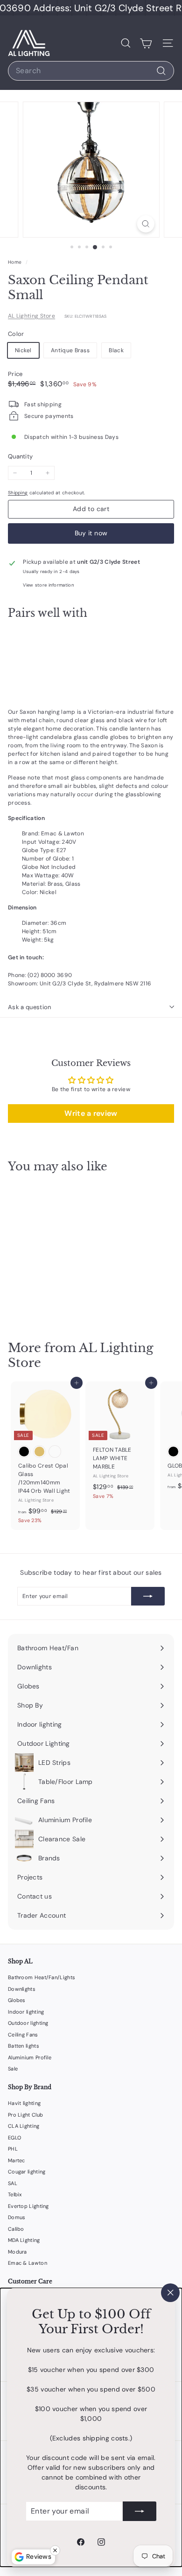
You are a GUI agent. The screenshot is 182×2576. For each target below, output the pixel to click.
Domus (17, 2217)
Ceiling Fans (23, 2035)
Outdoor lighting (28, 2023)
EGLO (14, 2138)
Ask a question (30, 1007)
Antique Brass (70, 350)
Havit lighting (24, 2103)
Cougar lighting (27, 2172)
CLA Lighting (24, 2126)
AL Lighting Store (31, 316)
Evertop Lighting (28, 2206)
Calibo (16, 2229)
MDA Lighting (24, 2240)
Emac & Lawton (28, 2263)
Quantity (20, 456)
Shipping (18, 493)
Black (116, 350)
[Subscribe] (140, 2511)
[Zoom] (145, 224)
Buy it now (91, 533)
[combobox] (91, 71)
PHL (13, 2149)
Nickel (23, 350)
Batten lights (24, 2046)
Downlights (22, 1989)
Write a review (91, 1113)
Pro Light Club (25, 2115)
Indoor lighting (26, 2012)
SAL (13, 2183)
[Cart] (146, 43)
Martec (17, 2160)
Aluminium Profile (30, 2057)
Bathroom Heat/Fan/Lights (42, 1977)
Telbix (15, 2194)
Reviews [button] (39, 2556)
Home (16, 262)
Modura (17, 2252)
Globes (17, 2000)
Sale (13, 2069)
